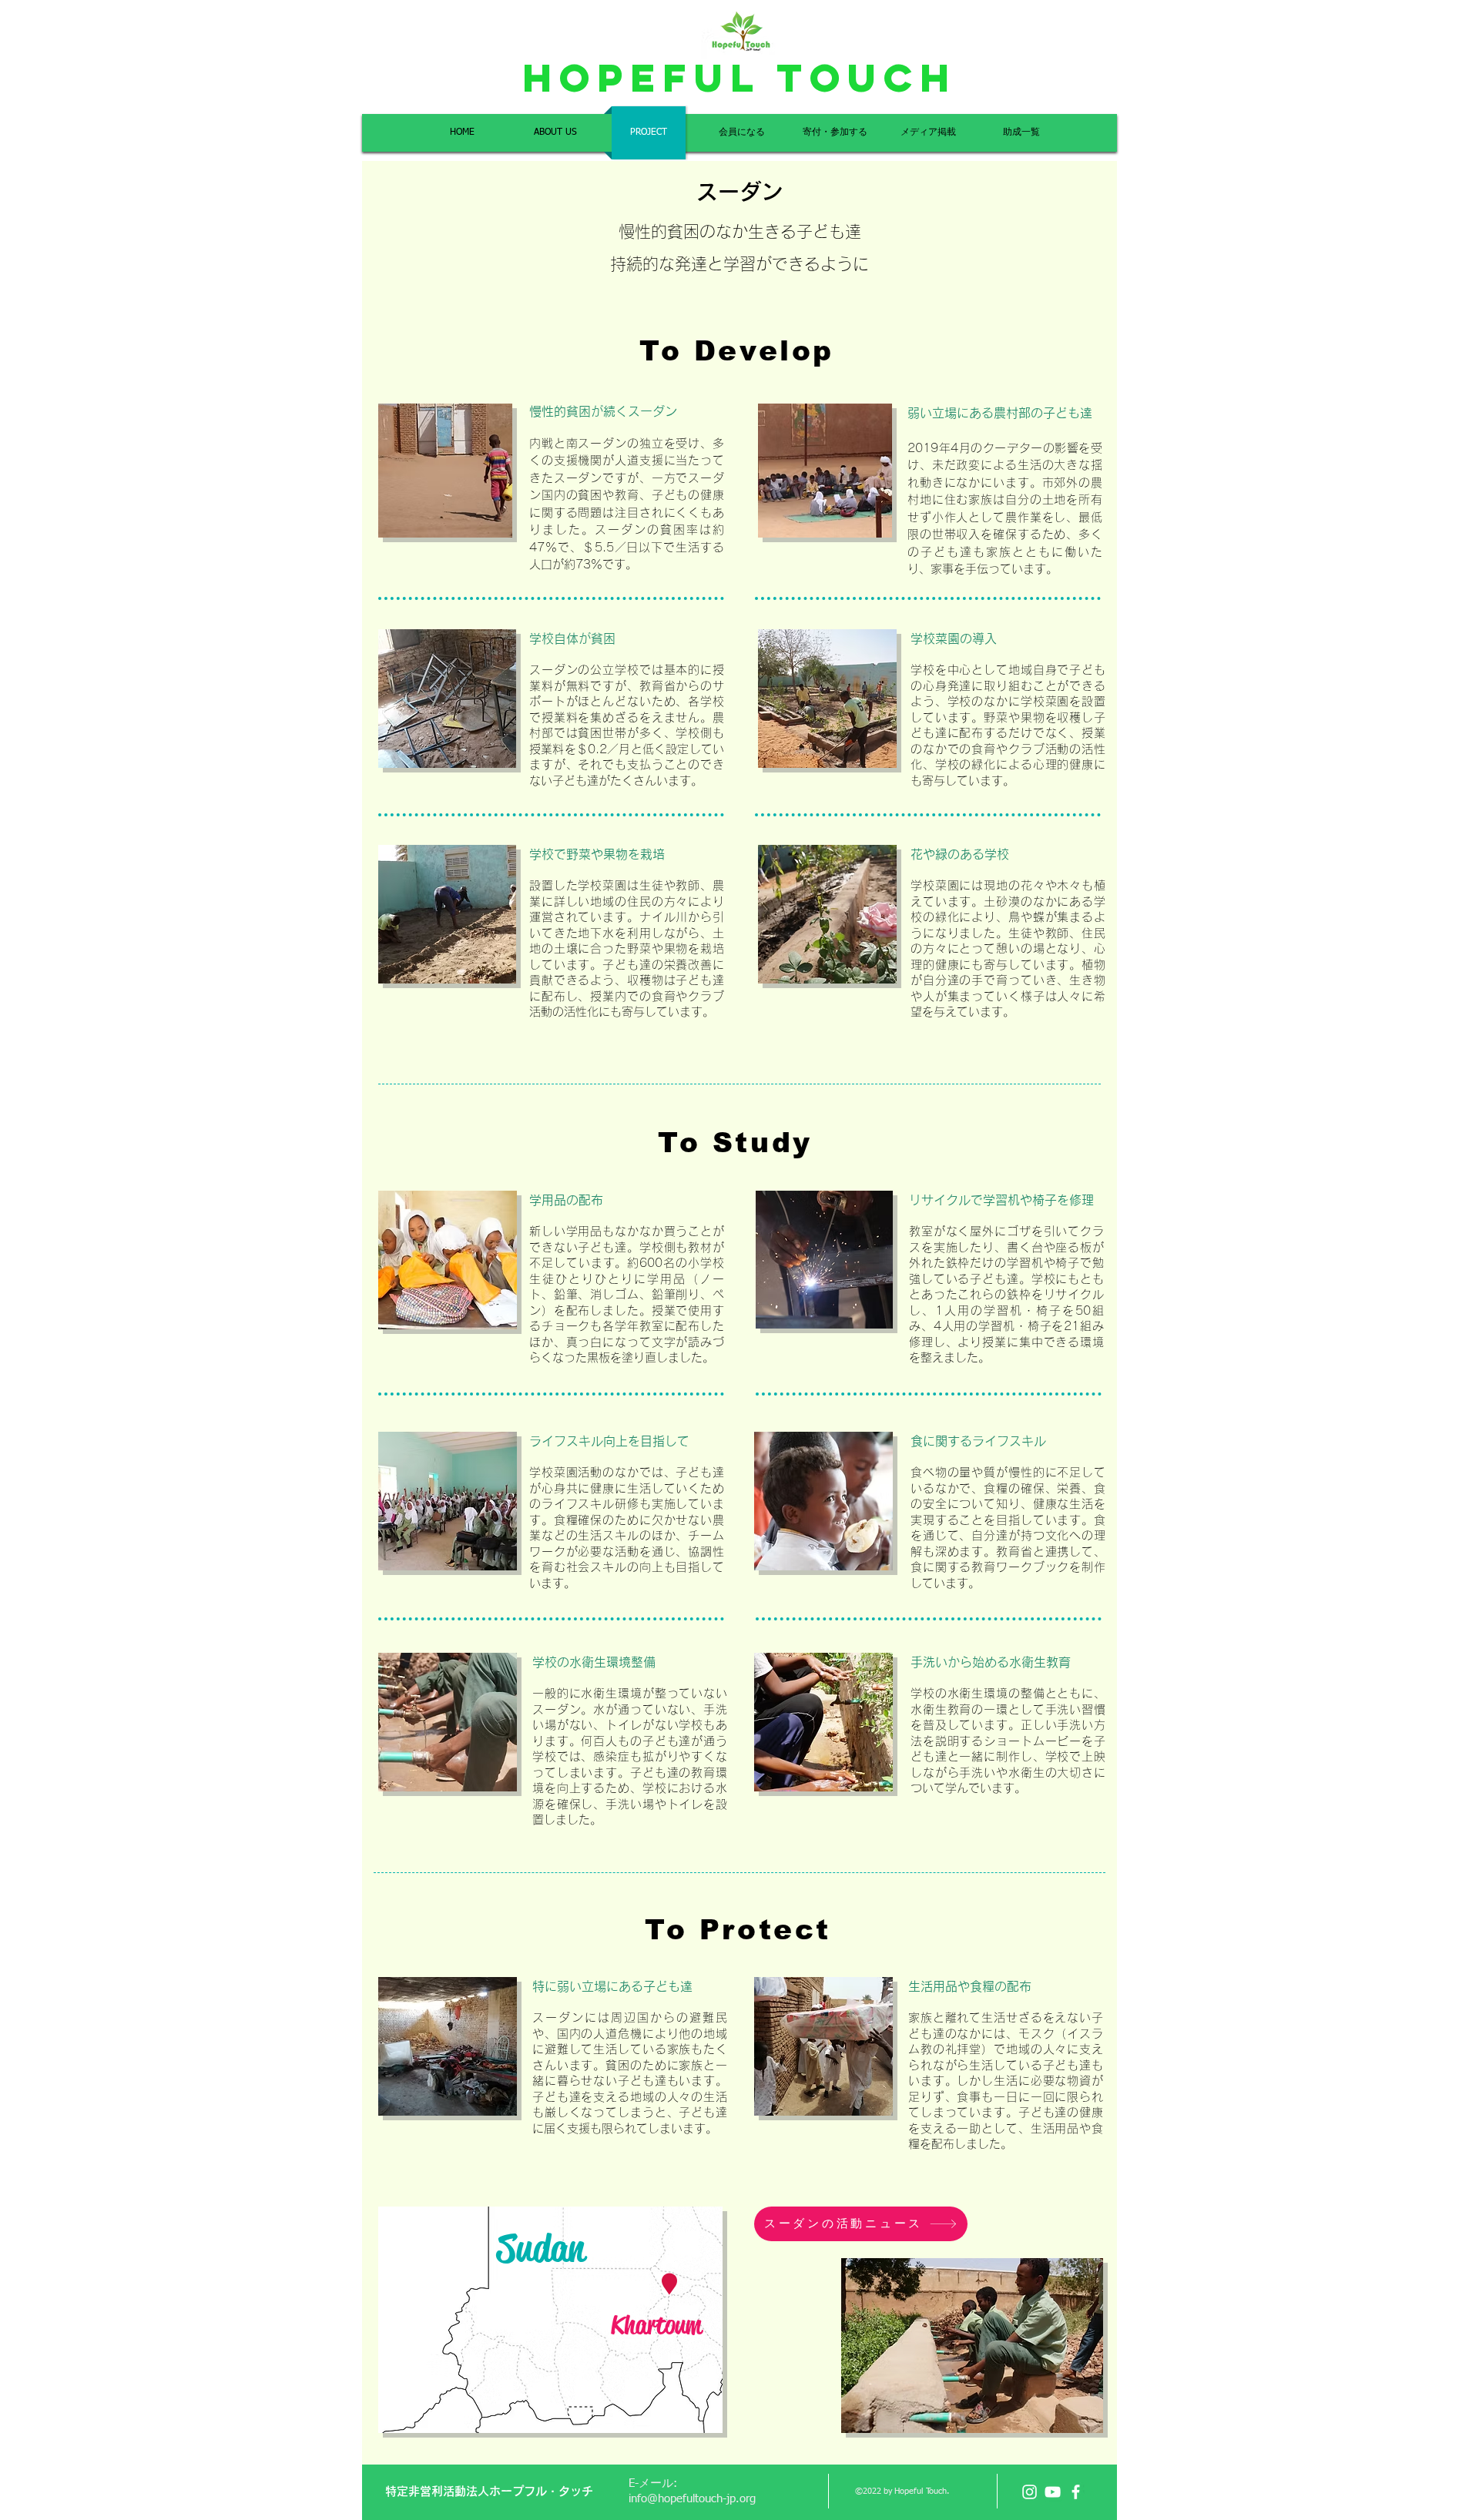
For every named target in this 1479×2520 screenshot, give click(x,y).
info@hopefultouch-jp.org (692, 2499)
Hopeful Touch (739, 78)
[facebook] (1076, 2492)
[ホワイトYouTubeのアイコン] (1053, 2492)
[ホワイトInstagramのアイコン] (1030, 2492)
